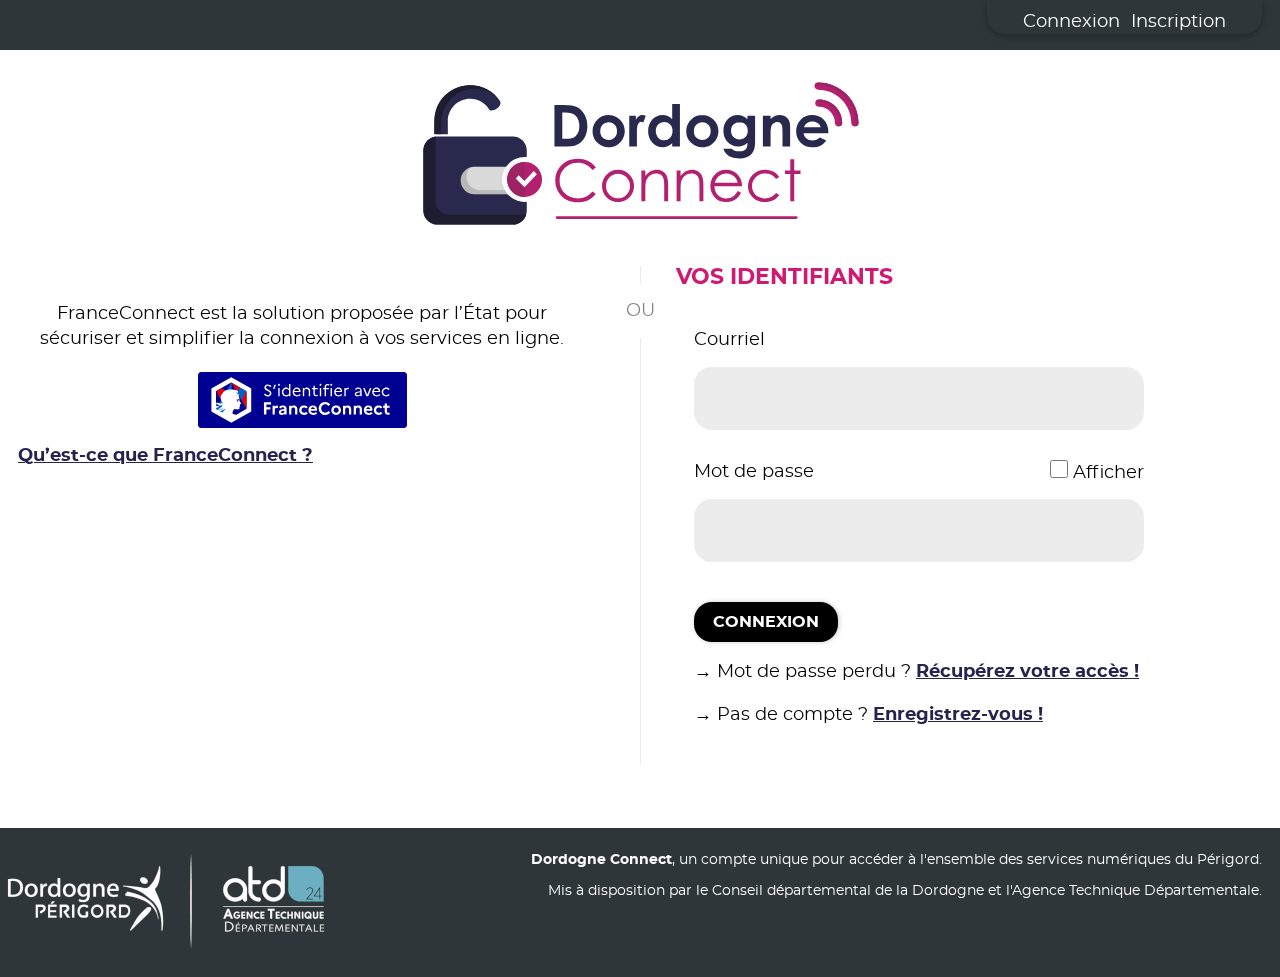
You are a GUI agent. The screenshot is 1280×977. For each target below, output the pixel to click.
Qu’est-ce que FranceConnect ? (165, 456)
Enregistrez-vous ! (958, 715)
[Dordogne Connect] (640, 158)
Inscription (1178, 22)
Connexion (1071, 22)
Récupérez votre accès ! (1027, 672)
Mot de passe (754, 472)
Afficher (1108, 473)
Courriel (729, 340)
